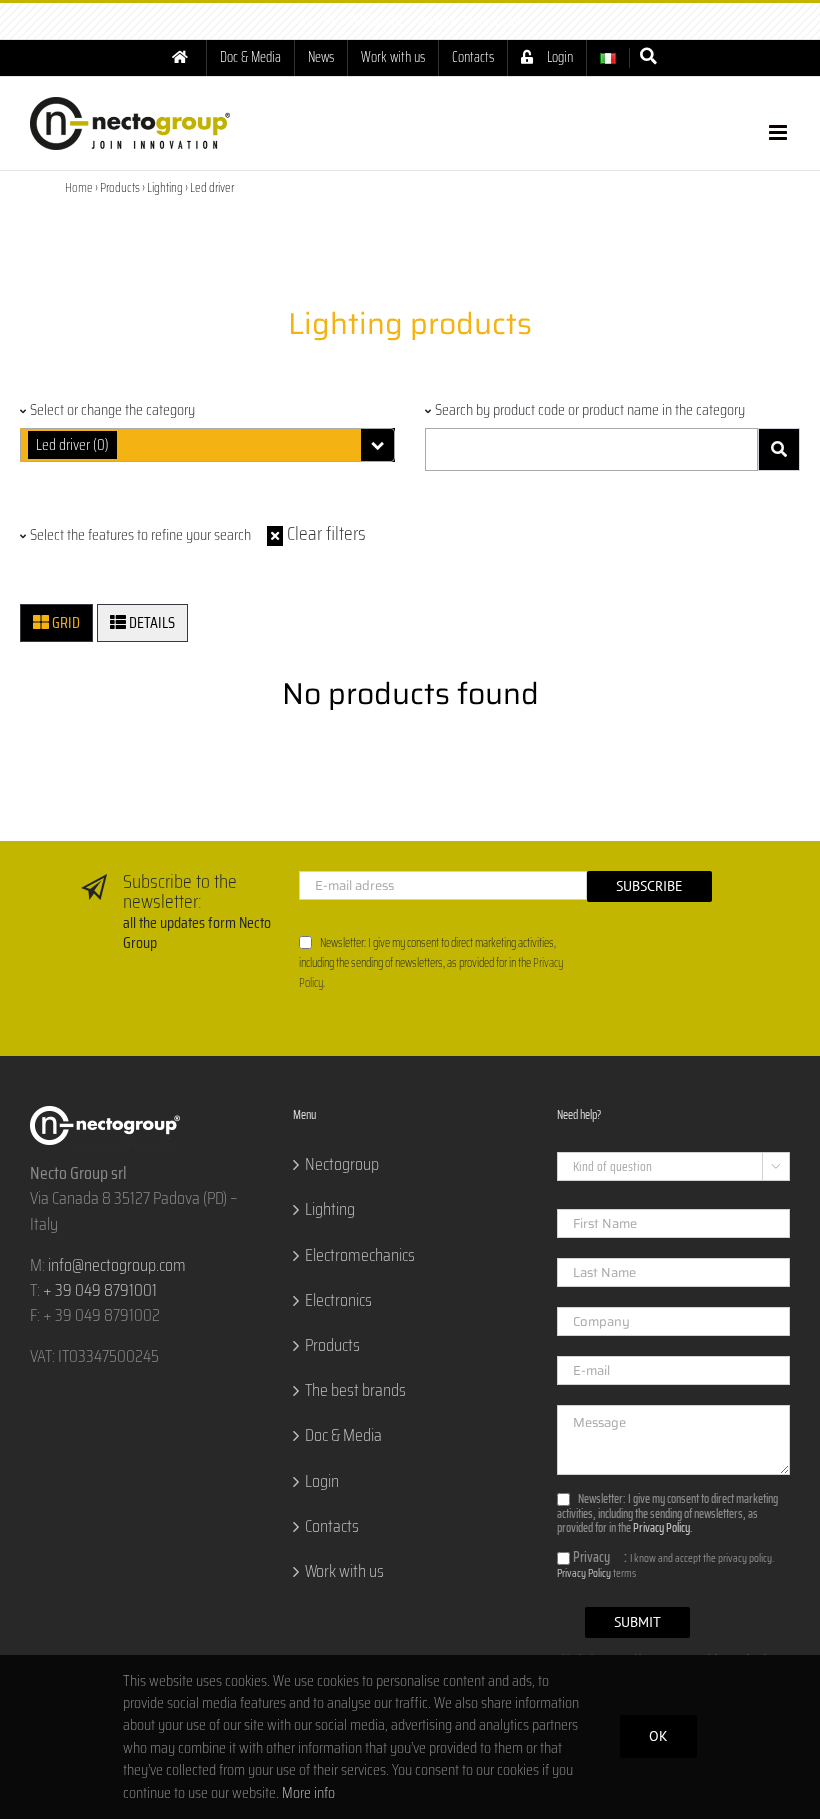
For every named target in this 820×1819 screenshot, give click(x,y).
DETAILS (150, 622)
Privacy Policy (661, 1527)
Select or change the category (112, 410)
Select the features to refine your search (140, 535)
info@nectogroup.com (470, 21)
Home (79, 187)
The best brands (355, 1390)
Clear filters (324, 533)
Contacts (332, 1526)
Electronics (338, 1300)
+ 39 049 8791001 (100, 1290)
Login (322, 1481)
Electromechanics (360, 1255)
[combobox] (207, 445)
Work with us (344, 1571)
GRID (64, 622)
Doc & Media (343, 1435)
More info (308, 1792)
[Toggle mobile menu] (779, 132)
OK (658, 1736)
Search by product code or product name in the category (590, 410)
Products (332, 1345)
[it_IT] (608, 58)
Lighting (330, 1209)
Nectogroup (342, 1164)
